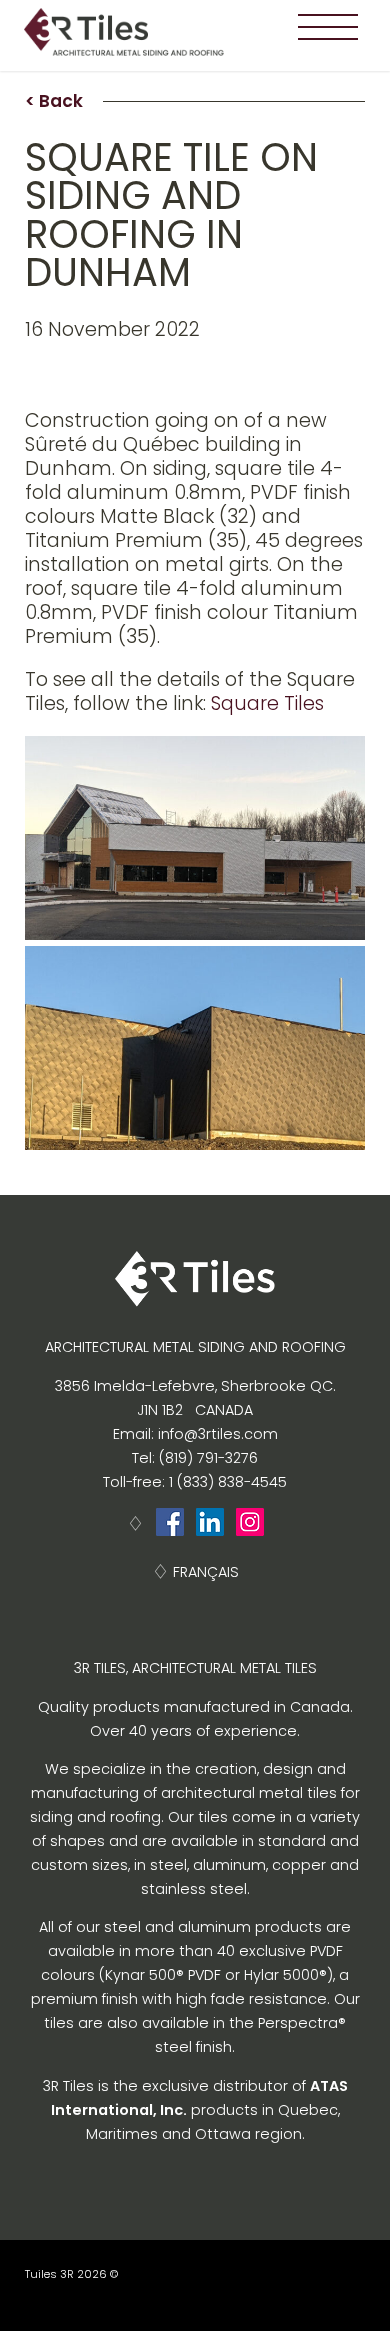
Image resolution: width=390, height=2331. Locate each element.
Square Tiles (267, 703)
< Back (54, 101)
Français (206, 1572)
